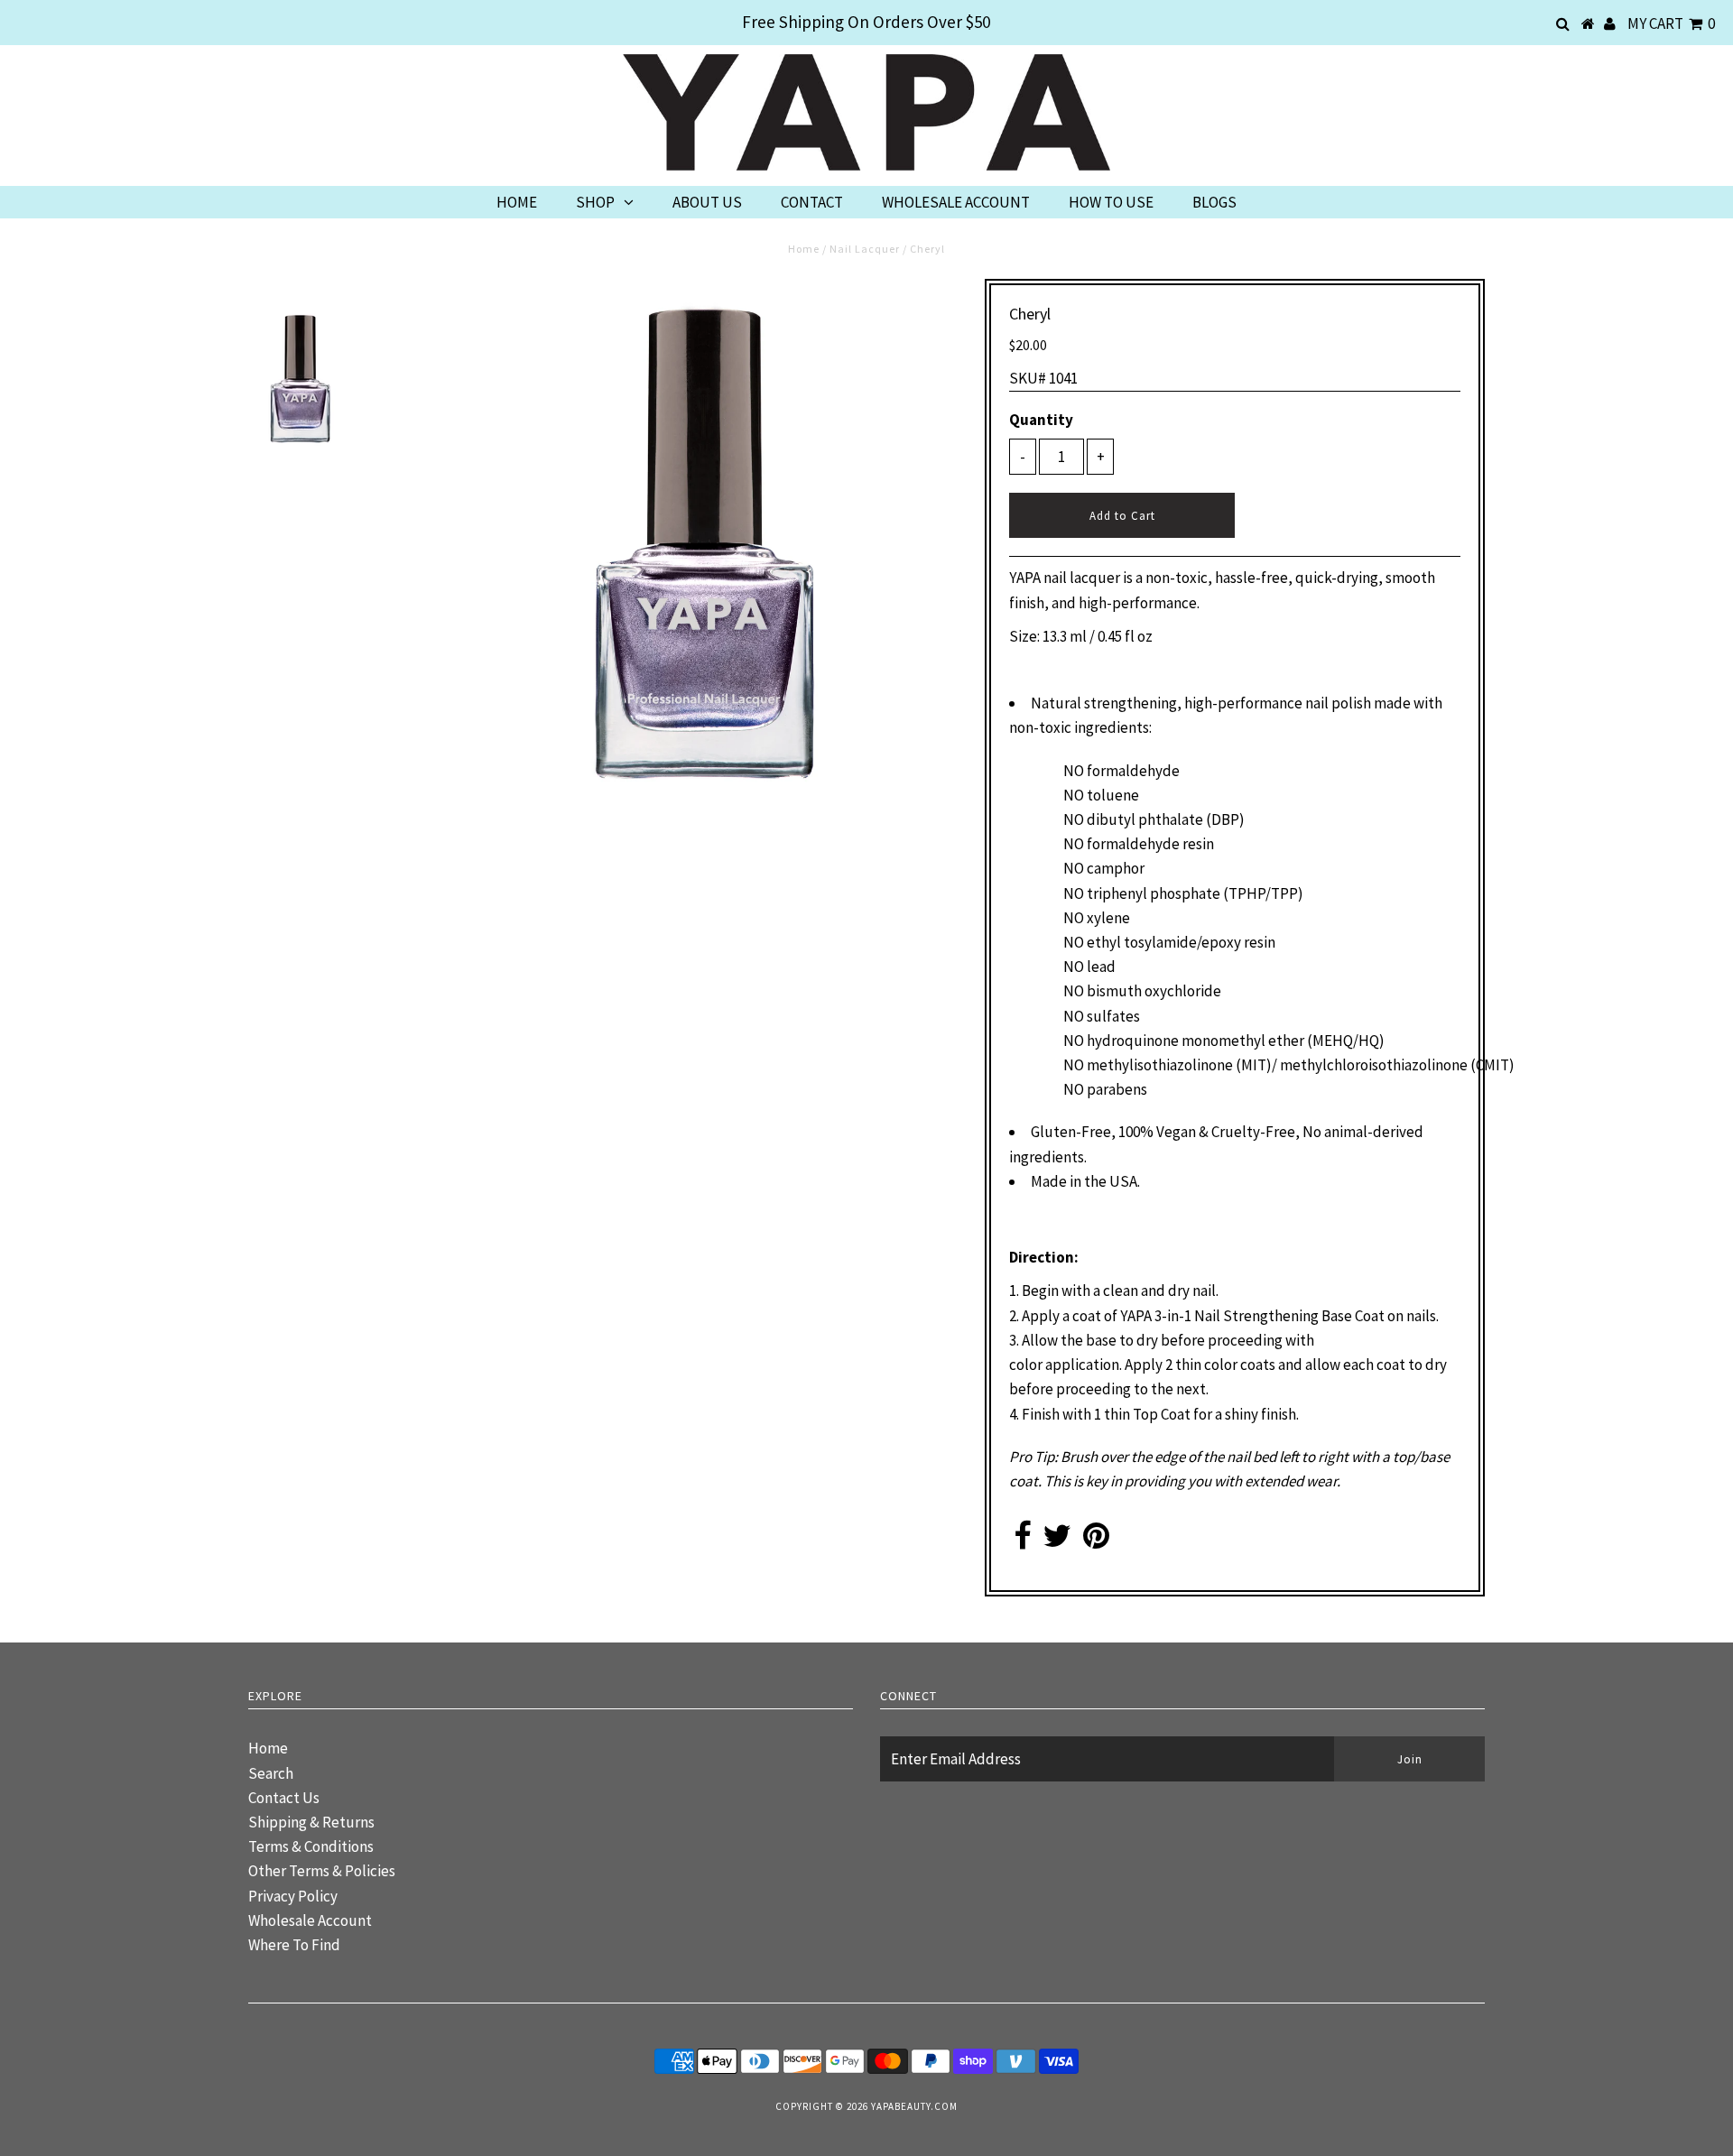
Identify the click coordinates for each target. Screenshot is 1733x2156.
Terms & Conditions (311, 1846)
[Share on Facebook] (1022, 1541)
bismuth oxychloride (1154, 991)
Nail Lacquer (865, 249)
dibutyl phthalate (1145, 819)
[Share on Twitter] (1057, 1541)
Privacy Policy (293, 1896)
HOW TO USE (1111, 202)
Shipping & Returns (311, 1822)
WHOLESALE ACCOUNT (956, 202)
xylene (1108, 918)
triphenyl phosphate (1154, 893)
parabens (1117, 1089)
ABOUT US (707, 202)
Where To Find (294, 1945)
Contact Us (284, 1798)
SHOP (595, 202)
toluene (1113, 795)
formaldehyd (1129, 771)
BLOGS (1214, 202)
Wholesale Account (310, 1920)
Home (804, 249)
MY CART (1671, 23)
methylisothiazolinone (1160, 1065)
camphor (1116, 868)
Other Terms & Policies (322, 1871)
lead (1101, 967)
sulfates (1113, 1016)
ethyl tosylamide (1142, 942)
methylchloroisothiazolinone (1374, 1065)
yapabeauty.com (914, 2106)
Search (271, 1773)
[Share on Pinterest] (1096, 1541)
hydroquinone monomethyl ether (1195, 1041)
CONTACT (812, 202)
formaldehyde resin (1150, 844)
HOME (517, 202)
